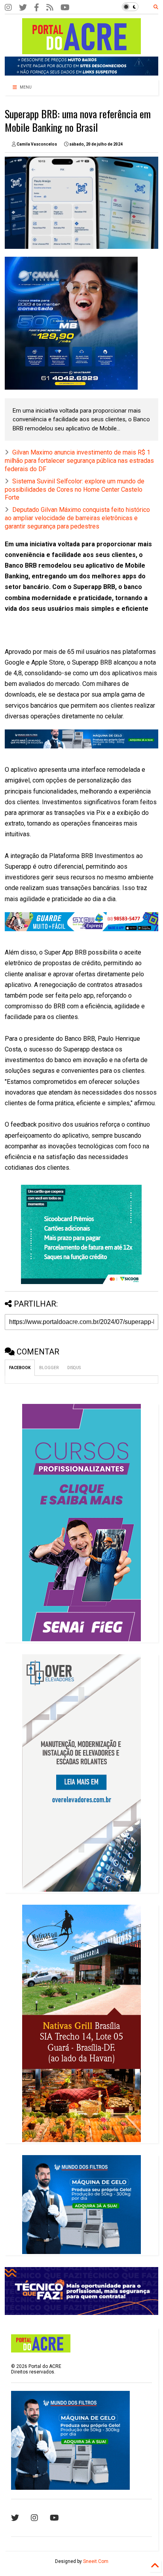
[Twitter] (23, 8)
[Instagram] (8, 8)
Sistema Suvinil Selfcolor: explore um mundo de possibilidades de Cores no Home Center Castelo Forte (75, 490)
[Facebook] (37, 8)
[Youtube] (54, 2518)
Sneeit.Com (96, 2561)
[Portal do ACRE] (81, 51)
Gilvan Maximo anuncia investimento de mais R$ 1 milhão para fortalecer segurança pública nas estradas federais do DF (79, 461)
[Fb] (50, 8)
